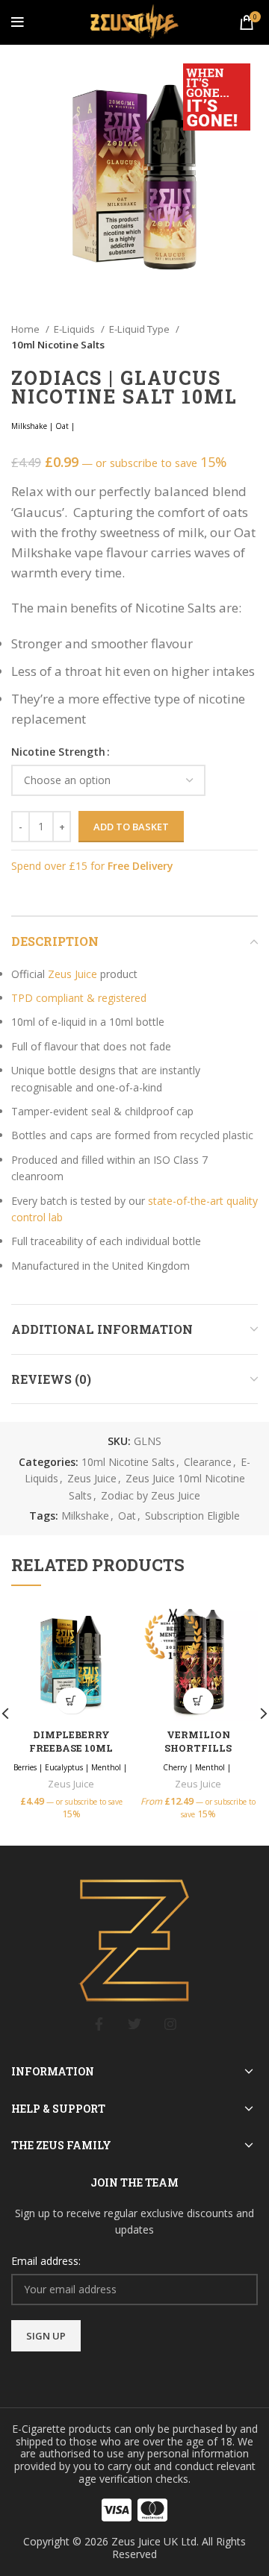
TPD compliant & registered (79, 998)
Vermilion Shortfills (198, 1741)
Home (27, 329)
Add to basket (131, 827)
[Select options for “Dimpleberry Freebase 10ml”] (71, 1701)
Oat (127, 1516)
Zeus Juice (72, 974)
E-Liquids (75, 329)
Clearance (208, 1462)
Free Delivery (140, 866)
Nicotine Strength (58, 752)
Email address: (46, 2261)
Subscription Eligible (192, 1516)
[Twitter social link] (134, 2024)
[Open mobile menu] (18, 22)
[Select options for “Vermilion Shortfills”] (198, 1701)
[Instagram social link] (170, 2024)
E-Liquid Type (140, 329)
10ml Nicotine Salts (58, 345)
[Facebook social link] (99, 2024)
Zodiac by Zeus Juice (151, 1495)
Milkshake (85, 1516)
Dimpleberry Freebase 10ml (71, 1741)
